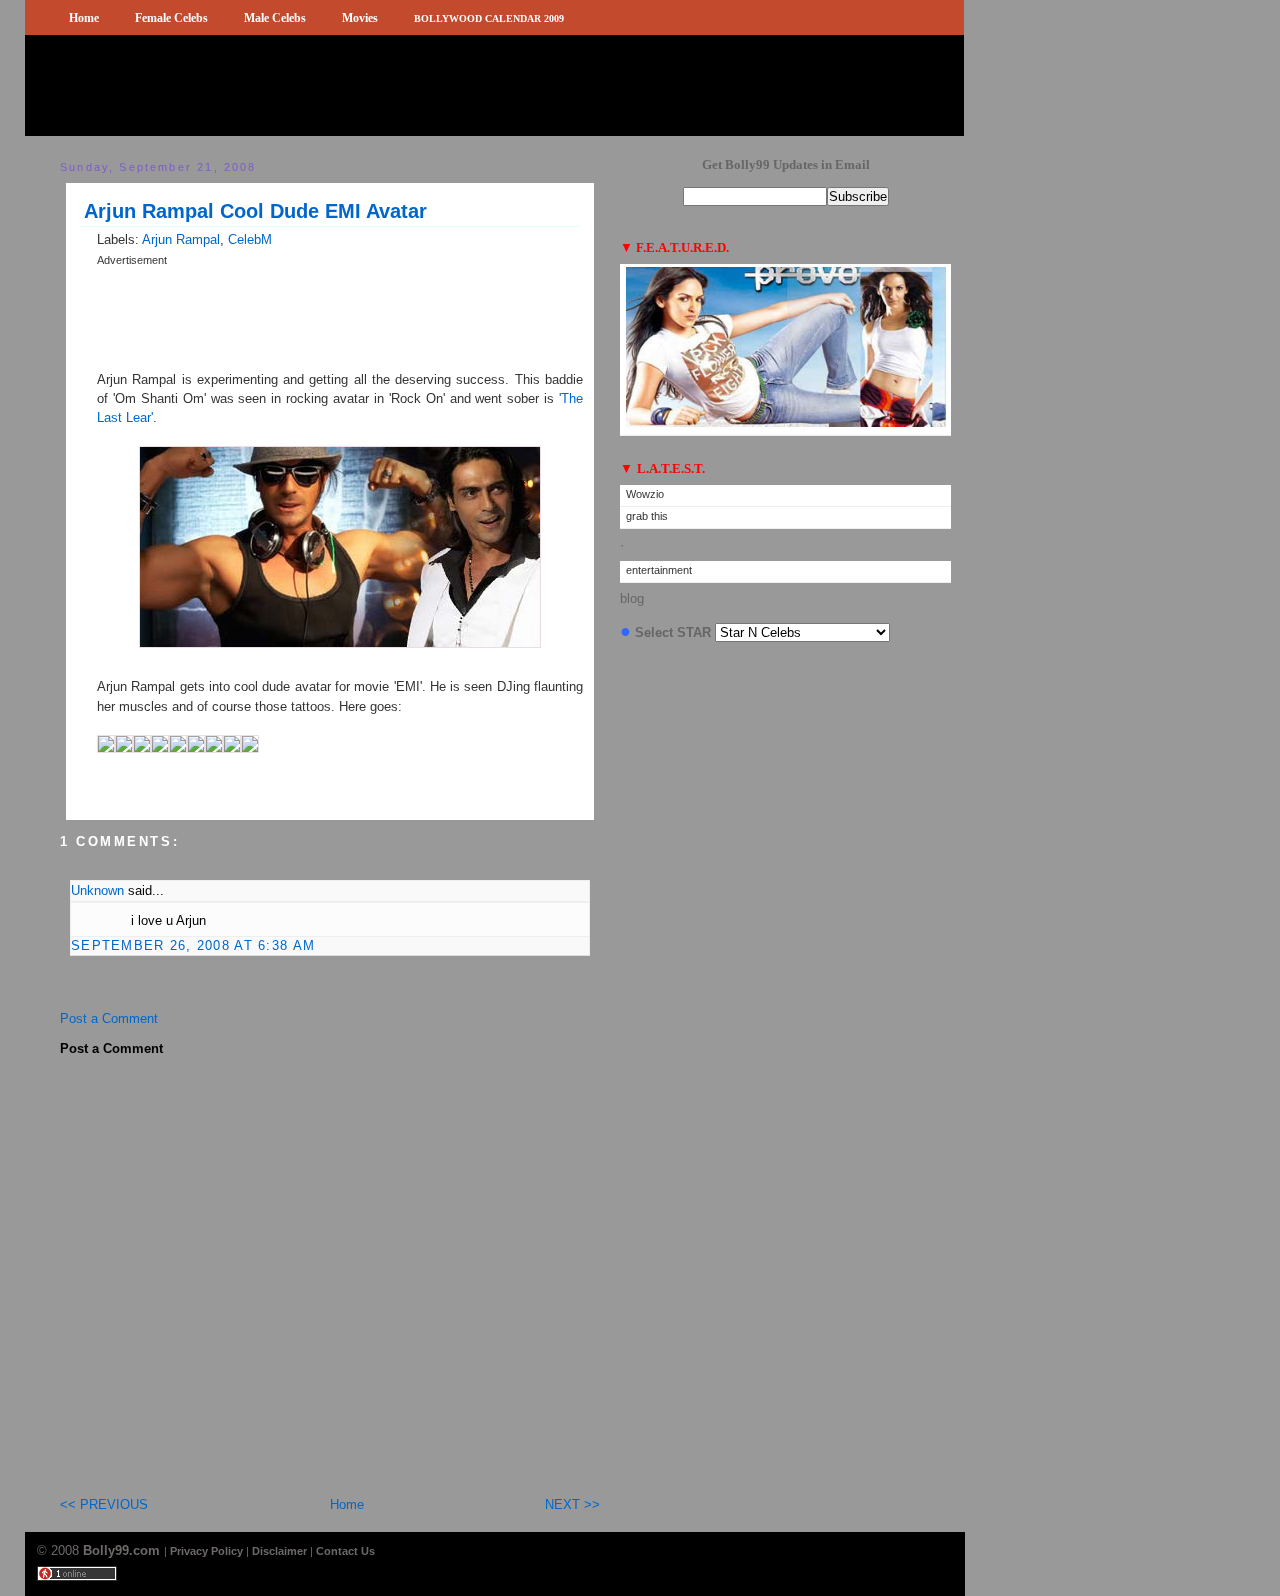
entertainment (659, 570)
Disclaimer (279, 1551)
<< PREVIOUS (104, 1504)
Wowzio (645, 494)
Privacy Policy (206, 1551)
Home (84, 18)
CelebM (250, 239)
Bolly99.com (123, 1550)
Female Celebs (171, 18)
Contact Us (345, 1551)
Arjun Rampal (181, 239)
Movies (360, 18)
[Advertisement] (331, 276)
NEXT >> (572, 1504)
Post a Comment (109, 1018)
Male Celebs (275, 18)
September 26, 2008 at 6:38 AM (193, 945)
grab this (647, 516)
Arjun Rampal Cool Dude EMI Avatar (255, 211)
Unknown (97, 890)
